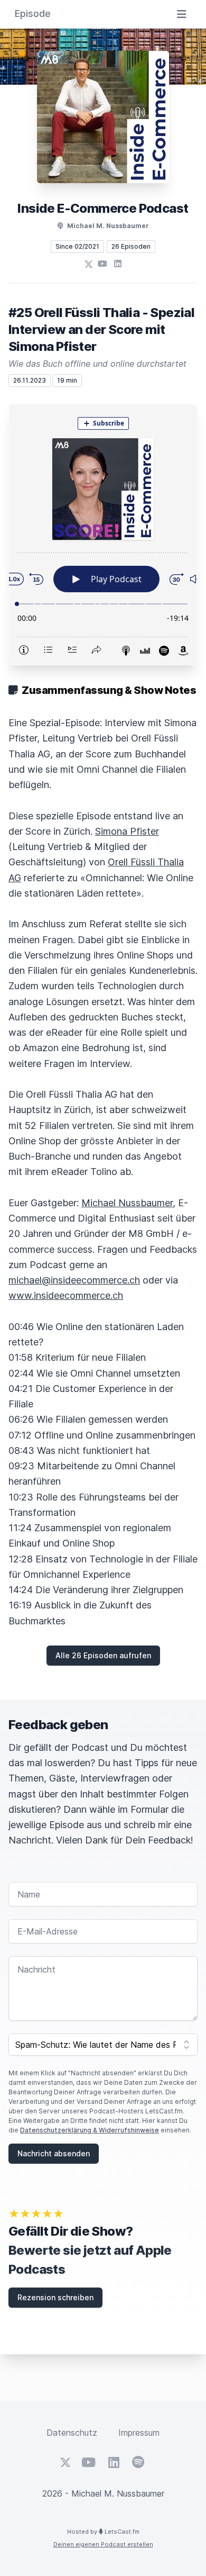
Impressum (139, 2433)
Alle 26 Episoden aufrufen (103, 1655)
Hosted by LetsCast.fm (103, 2532)
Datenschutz (72, 2433)
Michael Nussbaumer (127, 1203)
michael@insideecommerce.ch (74, 1280)
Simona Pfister (127, 831)
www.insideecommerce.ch (66, 1295)
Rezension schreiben (55, 2297)
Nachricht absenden (54, 2153)
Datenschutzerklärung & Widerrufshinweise (90, 2130)
